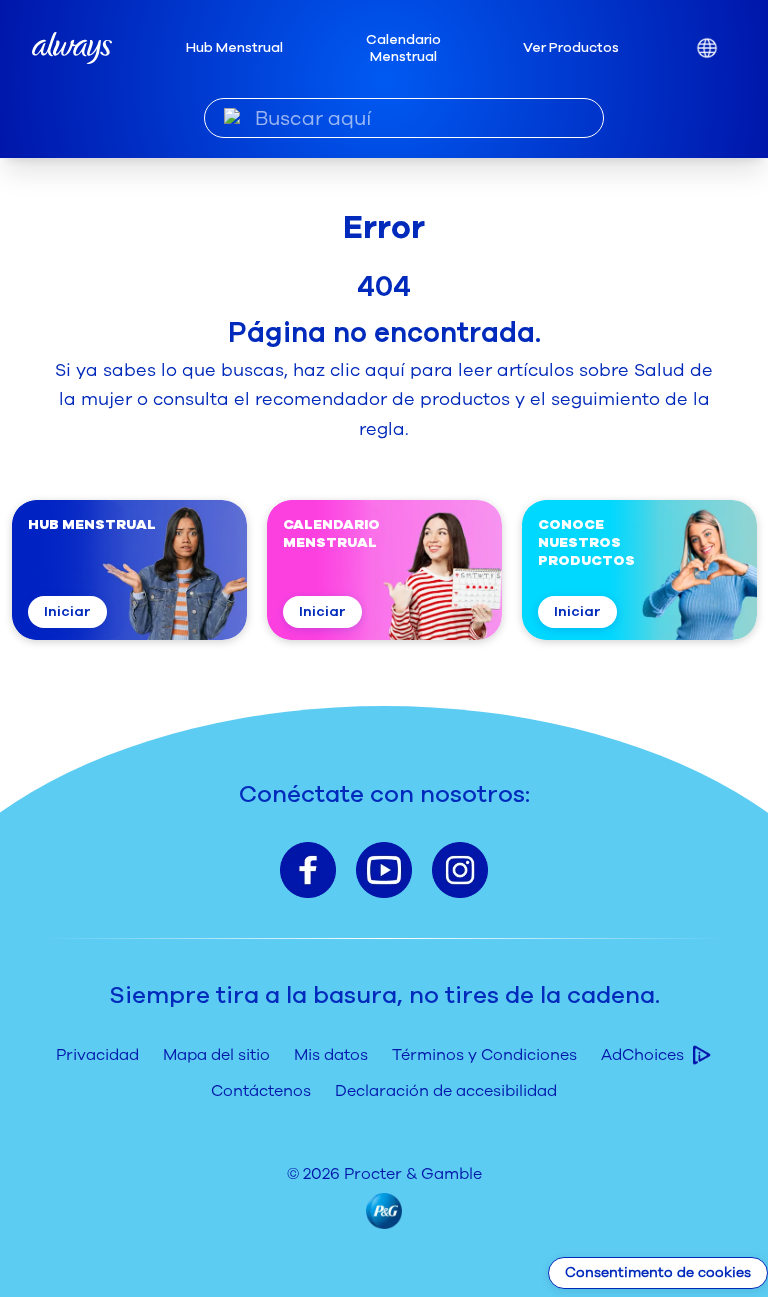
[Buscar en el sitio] (232, 117)
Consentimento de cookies (658, 1272)
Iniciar (67, 611)
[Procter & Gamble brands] (384, 1211)
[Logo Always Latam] (72, 48)
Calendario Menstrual (403, 48)
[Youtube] (384, 870)
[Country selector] (706, 48)
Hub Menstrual (234, 47)
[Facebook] (308, 870)
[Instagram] (460, 870)
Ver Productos (571, 47)
